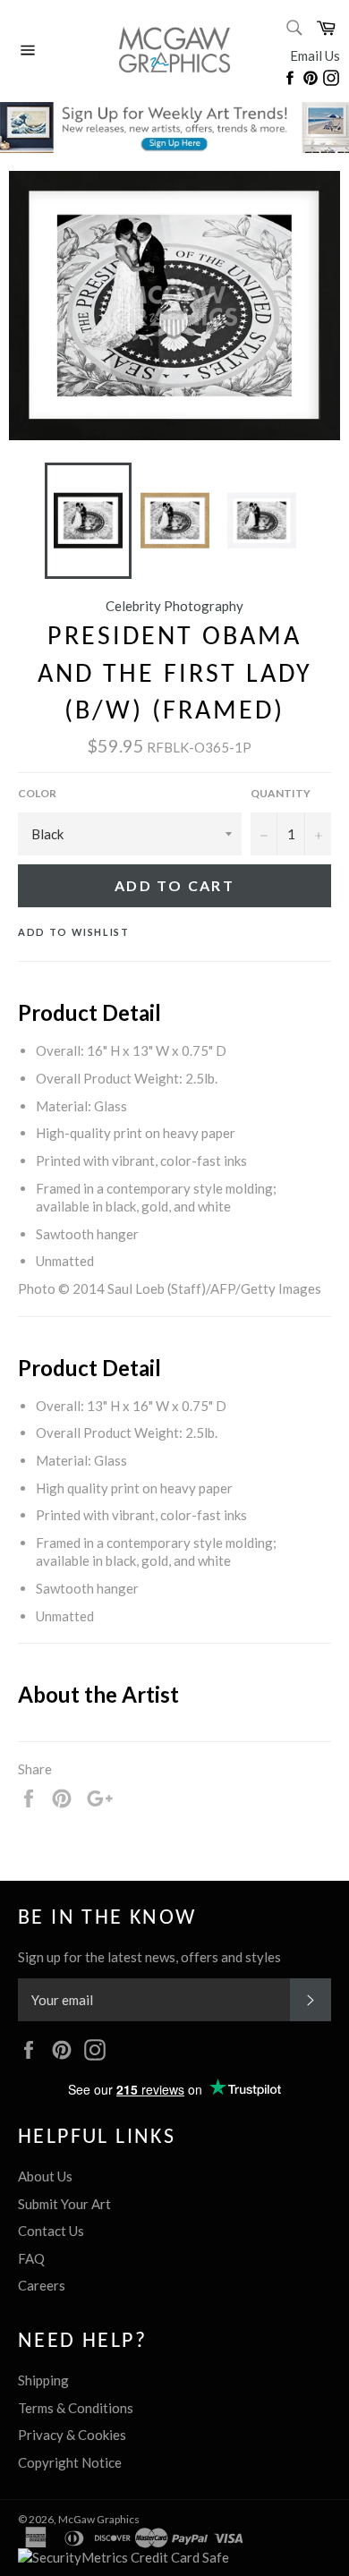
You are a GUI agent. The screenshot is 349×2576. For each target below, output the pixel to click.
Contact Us (51, 2231)
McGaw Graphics (99, 2519)
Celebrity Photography (174, 606)
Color (37, 793)
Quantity (281, 793)
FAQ (31, 2258)
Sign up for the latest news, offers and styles (149, 1957)
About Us (45, 2176)
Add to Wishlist (74, 932)
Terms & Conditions (76, 2408)
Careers (42, 2285)
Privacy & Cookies (72, 2435)
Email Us (315, 55)
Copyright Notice (70, 2462)
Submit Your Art (64, 2204)
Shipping (43, 2380)
